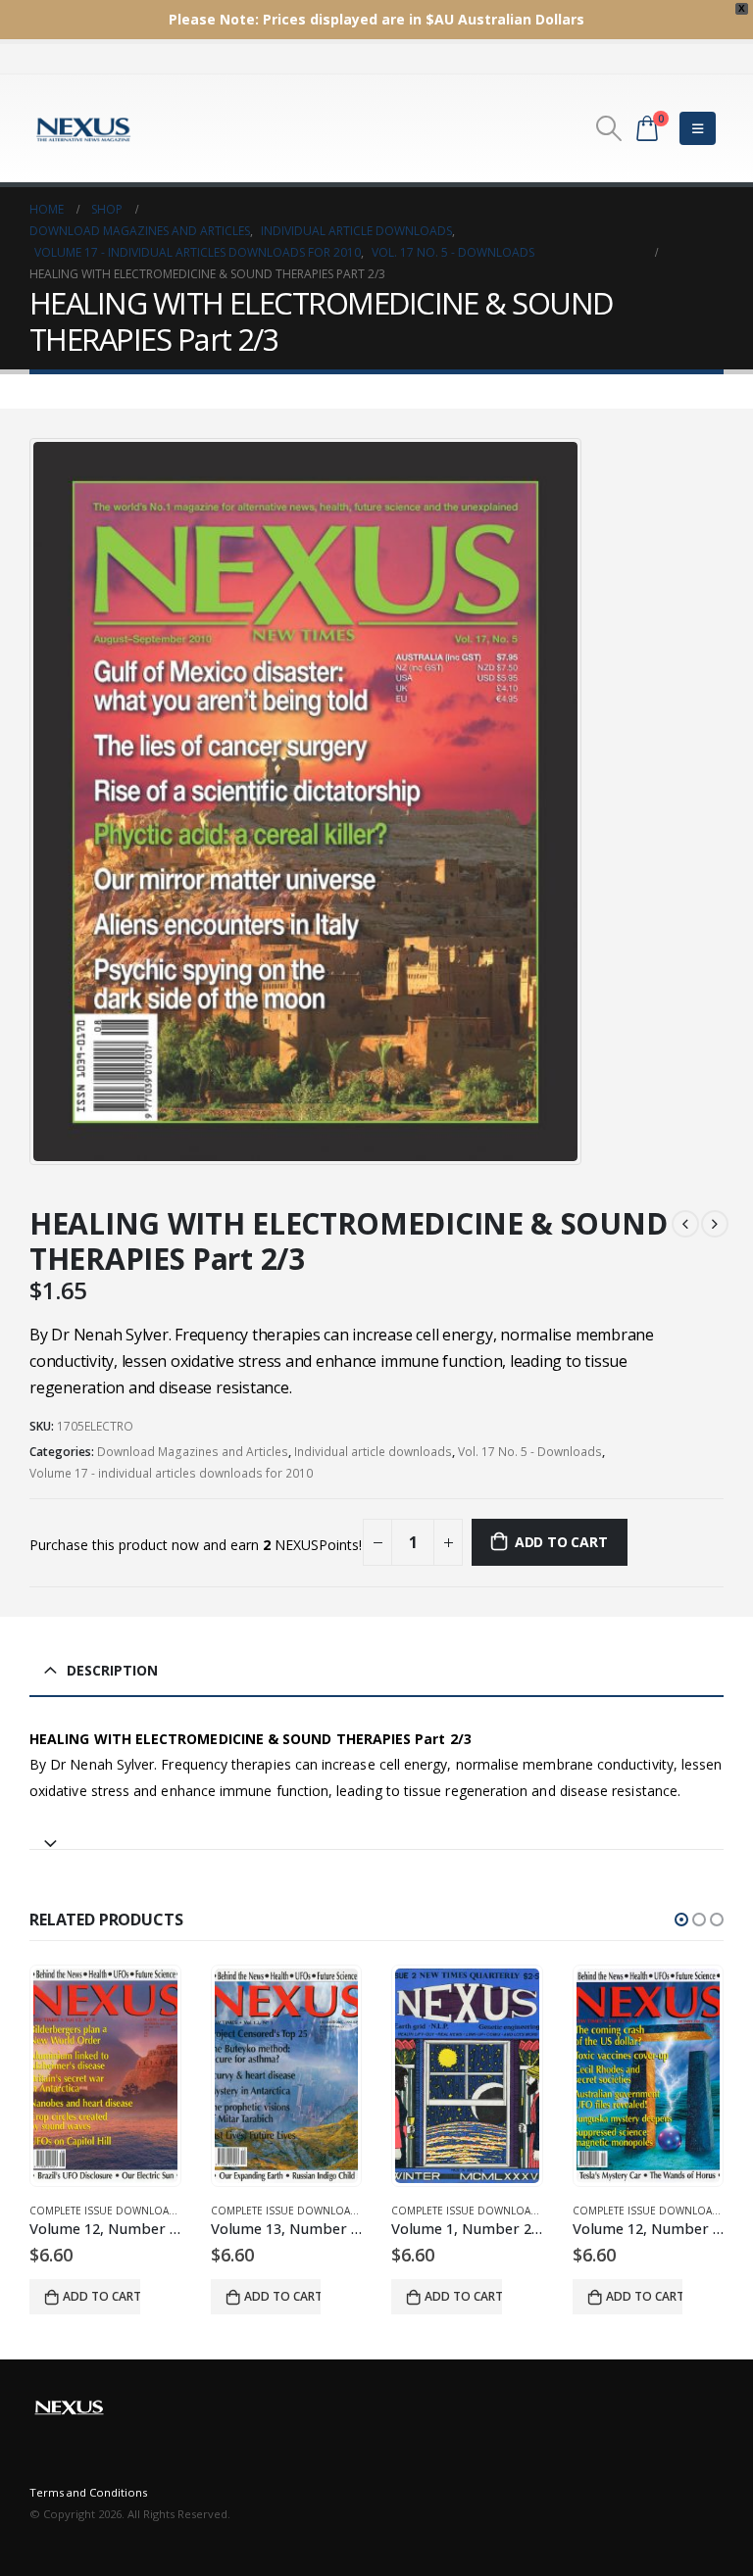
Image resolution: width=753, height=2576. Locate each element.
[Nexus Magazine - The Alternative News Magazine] (83, 128)
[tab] (376, 1835)
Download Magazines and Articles (193, 1452)
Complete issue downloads (107, 2211)
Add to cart (561, 1542)
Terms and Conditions (88, 2492)
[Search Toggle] (609, 128)
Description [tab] (112, 1670)
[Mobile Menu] (698, 128)
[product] (106, 2076)
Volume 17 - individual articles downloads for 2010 (171, 1473)
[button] (681, 1920)
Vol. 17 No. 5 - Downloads (530, 1452)
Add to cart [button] (102, 2296)
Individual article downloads (373, 1452)
